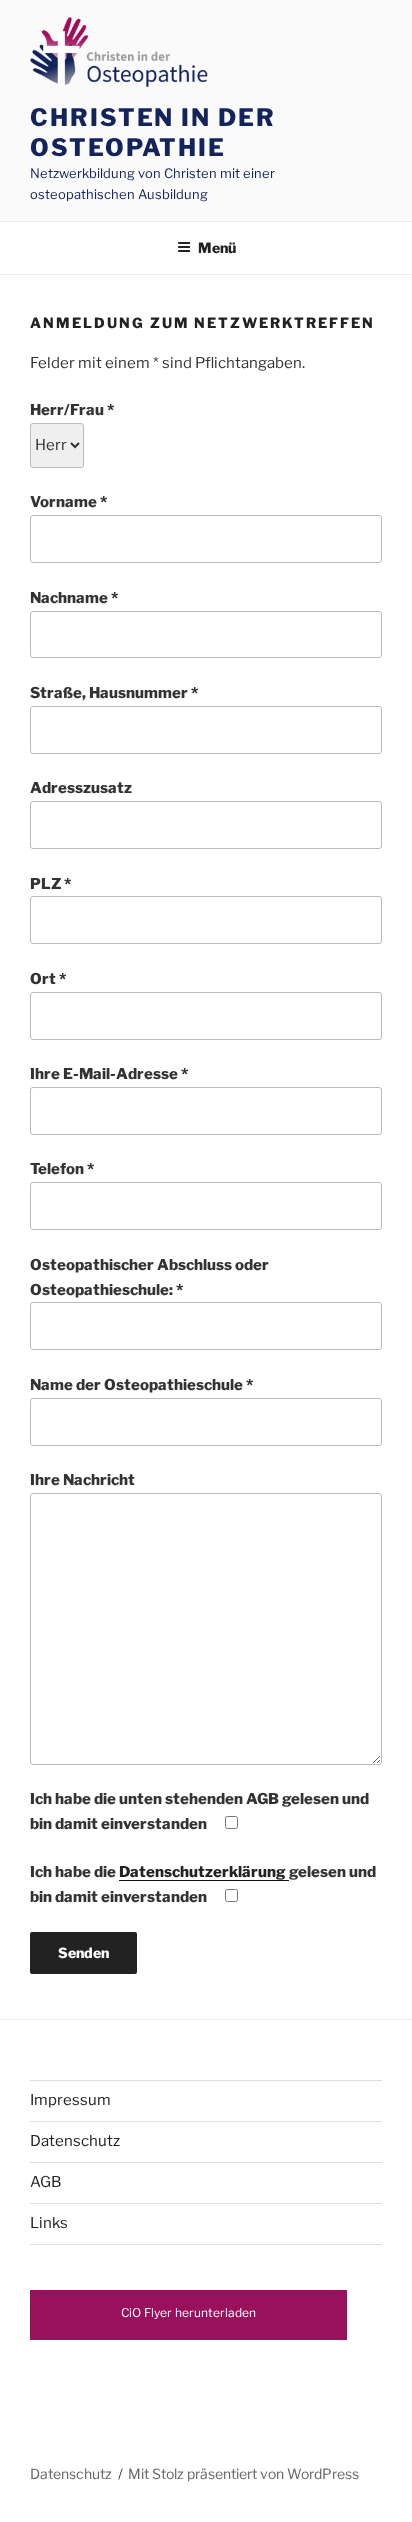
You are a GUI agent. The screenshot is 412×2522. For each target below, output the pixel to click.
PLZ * (50, 884)
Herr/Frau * (72, 410)
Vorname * (68, 502)
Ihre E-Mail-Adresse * (109, 1074)
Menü (217, 247)
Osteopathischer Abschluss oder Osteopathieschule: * (149, 1277)
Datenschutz (75, 2141)
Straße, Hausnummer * (114, 693)
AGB (45, 2182)
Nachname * (74, 598)
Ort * (48, 979)
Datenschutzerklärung (204, 1872)
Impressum (70, 2100)
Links (49, 2223)
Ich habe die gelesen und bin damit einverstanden (203, 1884)
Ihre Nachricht (82, 1480)
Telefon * (62, 1169)
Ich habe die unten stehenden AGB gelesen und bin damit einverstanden (199, 1811)
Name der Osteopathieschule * (141, 1385)
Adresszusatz (81, 788)
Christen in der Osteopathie (153, 132)
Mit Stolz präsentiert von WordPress (243, 2473)
